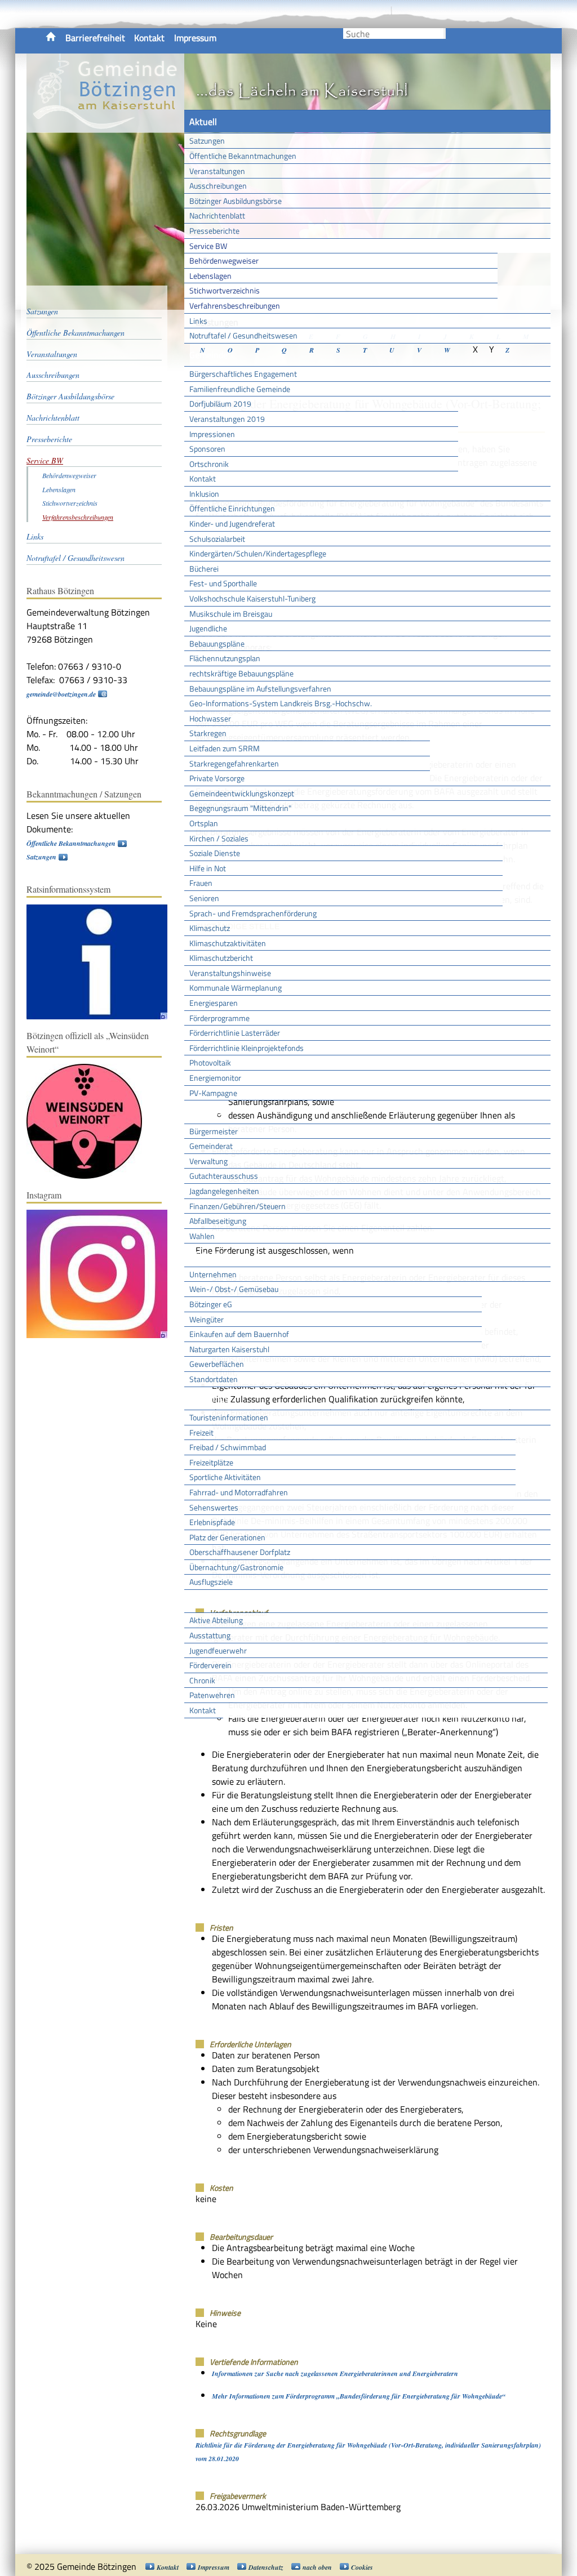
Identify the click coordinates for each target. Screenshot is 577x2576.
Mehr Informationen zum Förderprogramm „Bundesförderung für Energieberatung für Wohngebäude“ (359, 2396)
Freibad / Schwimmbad (228, 1447)
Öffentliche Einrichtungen (232, 508)
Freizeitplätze (211, 1462)
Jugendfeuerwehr (218, 1650)
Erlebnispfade (212, 1522)
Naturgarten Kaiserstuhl (229, 1349)
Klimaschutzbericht (221, 958)
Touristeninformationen (229, 1417)
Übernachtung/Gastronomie (236, 1567)
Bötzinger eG (211, 1304)
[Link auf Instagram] (103, 1336)
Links (198, 321)
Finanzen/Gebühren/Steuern (238, 1206)
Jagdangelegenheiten (224, 1191)
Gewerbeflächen (217, 1364)
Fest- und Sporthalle (223, 583)
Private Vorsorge (217, 778)
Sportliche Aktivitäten (225, 1477)
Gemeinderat (211, 1146)
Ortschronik (209, 464)
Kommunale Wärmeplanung (236, 988)
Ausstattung (210, 1635)
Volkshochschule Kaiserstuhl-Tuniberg (252, 598)
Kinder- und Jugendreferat (232, 523)
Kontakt (149, 38)
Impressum (195, 38)
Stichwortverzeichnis (225, 290)
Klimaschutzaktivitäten (228, 943)
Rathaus (205, 1112)
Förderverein (210, 1665)
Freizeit (201, 1432)
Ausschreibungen (218, 186)
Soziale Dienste (215, 853)
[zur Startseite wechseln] (105, 126)
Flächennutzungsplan (225, 658)
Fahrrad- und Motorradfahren (239, 1492)
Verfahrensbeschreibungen (235, 306)
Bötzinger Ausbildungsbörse (236, 201)
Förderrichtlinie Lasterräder (235, 1033)
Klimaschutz (210, 928)
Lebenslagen (210, 276)
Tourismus (209, 1398)
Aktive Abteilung (216, 1620)
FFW (198, 1601)
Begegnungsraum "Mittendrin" (240, 808)
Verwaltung (208, 1161)
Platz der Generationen (227, 1537)
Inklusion (204, 494)
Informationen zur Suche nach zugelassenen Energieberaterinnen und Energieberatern (335, 2374)
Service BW (208, 246)
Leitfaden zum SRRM (225, 748)
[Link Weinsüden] (90, 1176)
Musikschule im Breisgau (231, 614)
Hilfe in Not (208, 868)
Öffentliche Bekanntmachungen (243, 156)
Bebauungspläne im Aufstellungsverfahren (260, 688)
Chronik (202, 1680)
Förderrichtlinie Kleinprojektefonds (247, 1048)
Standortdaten (214, 1379)
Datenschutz (266, 2567)
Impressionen (212, 434)
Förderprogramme (219, 1018)
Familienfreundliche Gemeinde (240, 389)
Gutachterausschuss (224, 1176)
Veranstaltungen (217, 171)
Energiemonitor (215, 1078)
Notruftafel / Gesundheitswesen (243, 335)
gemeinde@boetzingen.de (61, 694)
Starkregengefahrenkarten (234, 763)
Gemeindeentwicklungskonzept (242, 793)
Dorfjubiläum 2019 (220, 404)
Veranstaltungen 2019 (227, 419)
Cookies (362, 2567)
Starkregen (208, 733)
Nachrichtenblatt (217, 215)
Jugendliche (208, 628)
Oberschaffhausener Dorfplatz (240, 1552)
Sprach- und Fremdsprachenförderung (253, 913)
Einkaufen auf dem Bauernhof (239, 1334)
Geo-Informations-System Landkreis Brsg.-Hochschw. (281, 703)
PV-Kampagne (213, 1093)
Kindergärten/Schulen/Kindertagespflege (258, 553)
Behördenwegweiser (224, 260)
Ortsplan (204, 823)
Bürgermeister (214, 1131)
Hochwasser (210, 718)
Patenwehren (212, 1695)
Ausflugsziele (211, 1582)
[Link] (103, 1017)
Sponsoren (207, 449)
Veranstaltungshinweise (230, 973)
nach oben (317, 2567)
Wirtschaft (210, 1255)
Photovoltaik (210, 1062)
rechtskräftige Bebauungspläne (241, 673)
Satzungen (207, 141)
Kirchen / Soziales (219, 838)
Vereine (204, 1730)
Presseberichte (214, 231)
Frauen (201, 883)
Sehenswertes (214, 1507)
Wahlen (202, 1236)
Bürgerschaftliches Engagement (243, 374)
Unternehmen (213, 1274)
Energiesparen (214, 1003)
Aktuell (203, 122)
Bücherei (204, 569)
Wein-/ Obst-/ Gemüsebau (234, 1289)
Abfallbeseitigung (218, 1221)
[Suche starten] (445, 34)
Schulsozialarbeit (217, 539)
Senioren (204, 898)
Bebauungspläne (217, 643)
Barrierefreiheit (95, 38)
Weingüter (207, 1319)
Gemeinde (208, 355)
